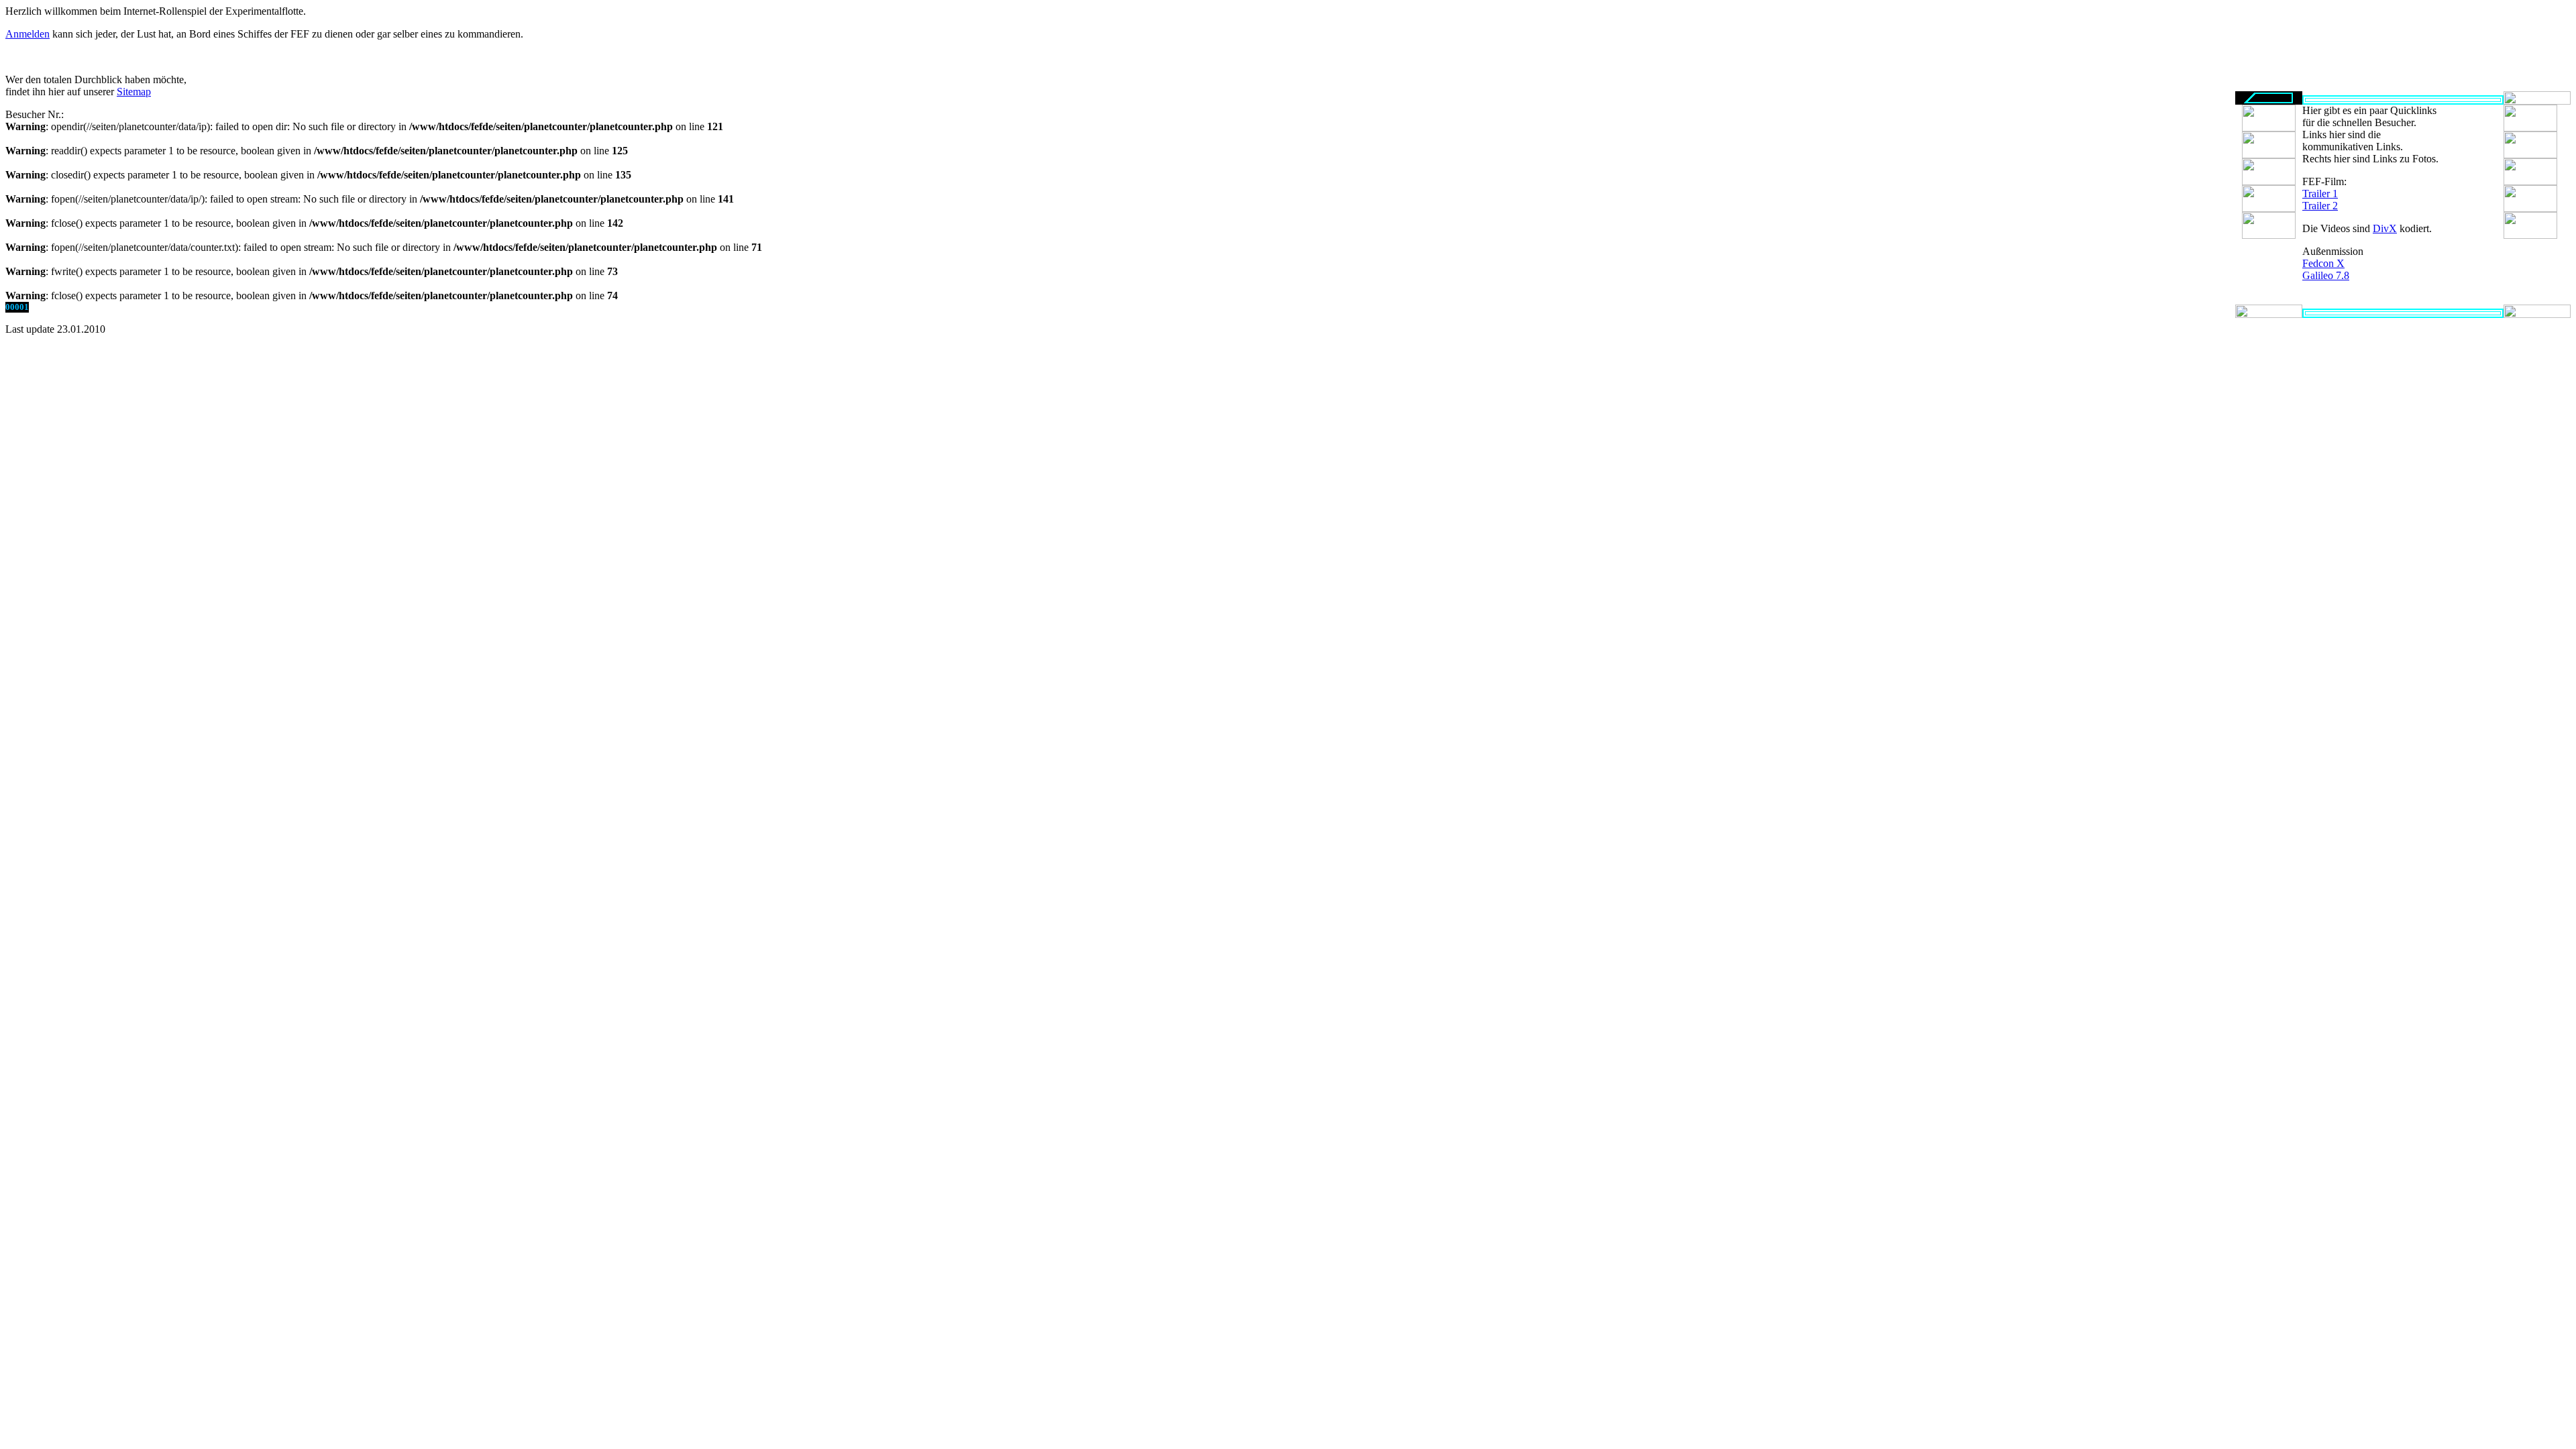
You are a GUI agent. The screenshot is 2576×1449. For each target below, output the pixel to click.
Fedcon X (2323, 263)
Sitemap (134, 92)
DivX (2385, 228)
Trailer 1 (2320, 194)
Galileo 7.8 (2326, 275)
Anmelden (28, 34)
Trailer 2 (2320, 206)
